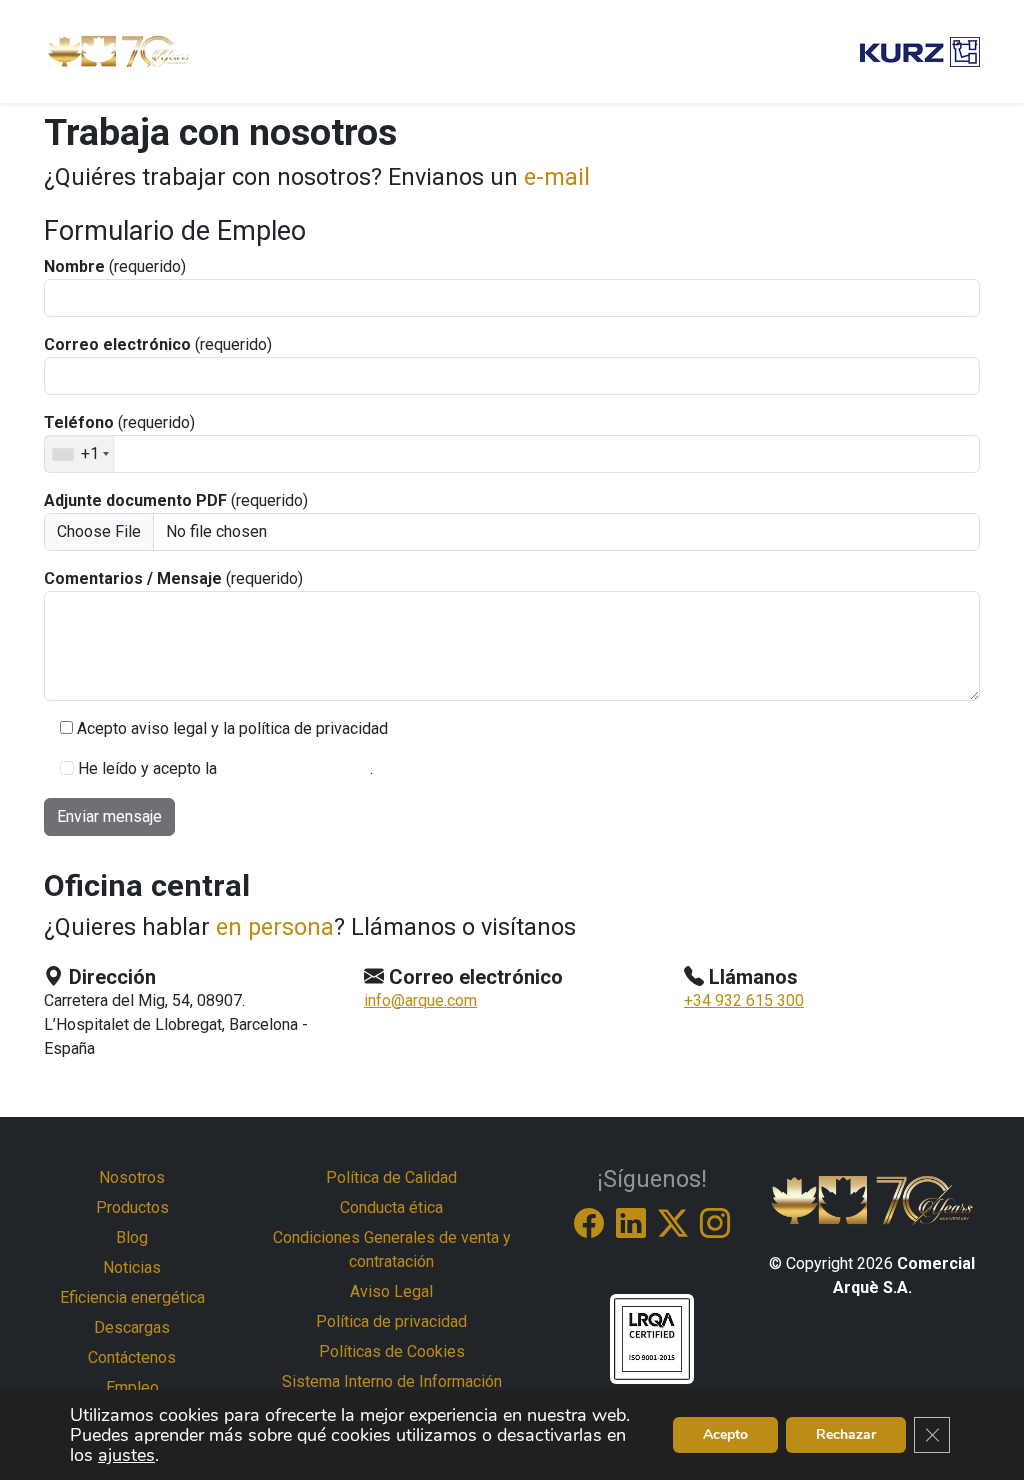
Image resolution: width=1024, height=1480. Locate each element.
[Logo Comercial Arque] (119, 51)
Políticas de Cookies (392, 1351)
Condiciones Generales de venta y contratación (392, 1249)
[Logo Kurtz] (920, 52)
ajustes (126, 1455)
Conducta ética (391, 1207)
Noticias (132, 1267)
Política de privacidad (391, 1321)
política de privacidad (295, 768)
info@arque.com (420, 1000)
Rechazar (846, 1434)
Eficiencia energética (132, 1297)
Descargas (132, 1327)
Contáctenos (132, 1357)
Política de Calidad (391, 1177)
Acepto (725, 1434)
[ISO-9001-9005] (652, 1337)
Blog (132, 1237)
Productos (132, 1207)
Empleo (132, 1387)
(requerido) (115, 266)
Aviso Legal (391, 1291)
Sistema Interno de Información (392, 1381)
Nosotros (132, 1177)
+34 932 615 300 (744, 1000)
